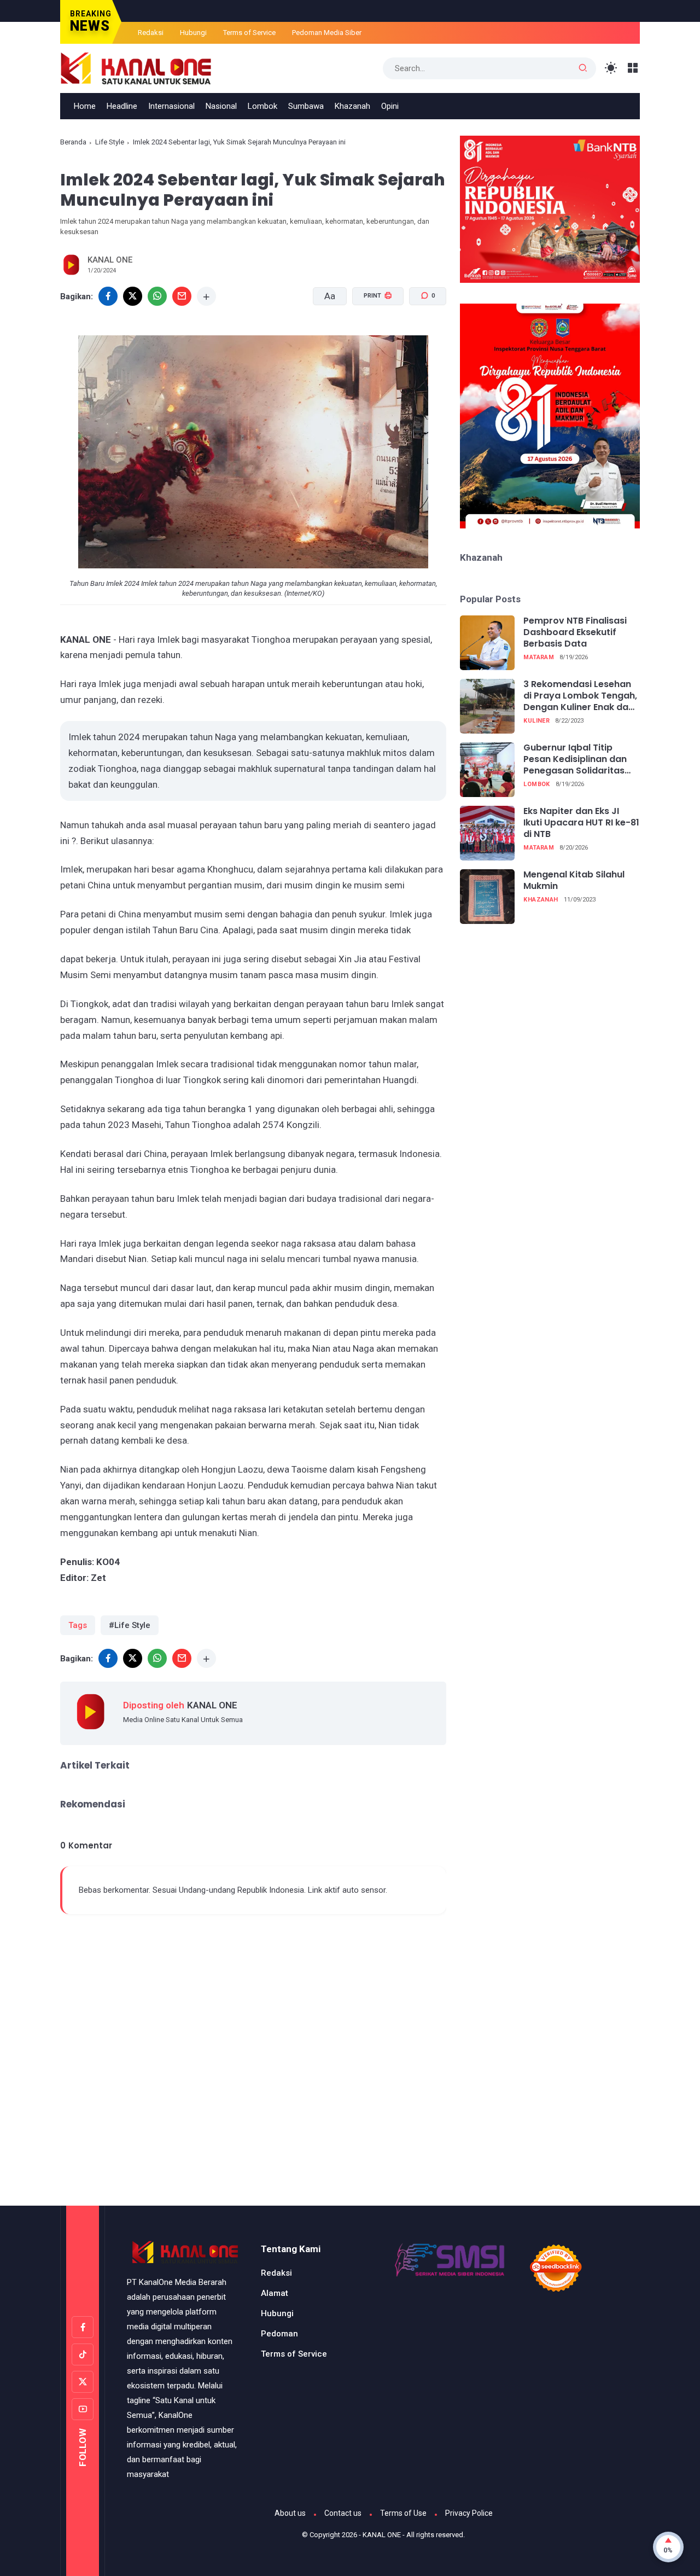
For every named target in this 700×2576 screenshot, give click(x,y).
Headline (122, 106)
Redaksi (151, 33)
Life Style (110, 142)
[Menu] (633, 68)
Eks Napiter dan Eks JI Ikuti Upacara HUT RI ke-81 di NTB (581, 823)
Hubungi (193, 33)
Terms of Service (249, 33)
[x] (133, 296)
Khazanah (352, 106)
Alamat (275, 2293)
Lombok (262, 106)
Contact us (343, 2513)
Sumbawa (306, 106)
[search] (583, 68)
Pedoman (279, 2334)
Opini (390, 106)
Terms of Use (403, 2513)
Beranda (73, 142)
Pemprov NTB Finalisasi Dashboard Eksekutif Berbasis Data (575, 632)
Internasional (171, 106)
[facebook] (108, 296)
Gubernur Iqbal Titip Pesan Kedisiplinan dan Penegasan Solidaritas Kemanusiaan (575, 759)
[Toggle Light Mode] (611, 68)
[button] (371, 337)
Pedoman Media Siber (327, 33)
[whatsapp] (157, 296)
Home (85, 106)
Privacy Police (469, 2513)
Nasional (221, 106)
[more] (206, 296)
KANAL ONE (382, 2535)
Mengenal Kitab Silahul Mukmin (574, 881)
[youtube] (83, 2409)
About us (290, 2513)
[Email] (182, 296)
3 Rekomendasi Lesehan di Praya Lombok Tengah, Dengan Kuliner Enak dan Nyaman (580, 696)
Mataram (539, 657)
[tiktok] (83, 2354)
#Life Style (130, 1625)
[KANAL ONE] (136, 67)
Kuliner (536, 721)
